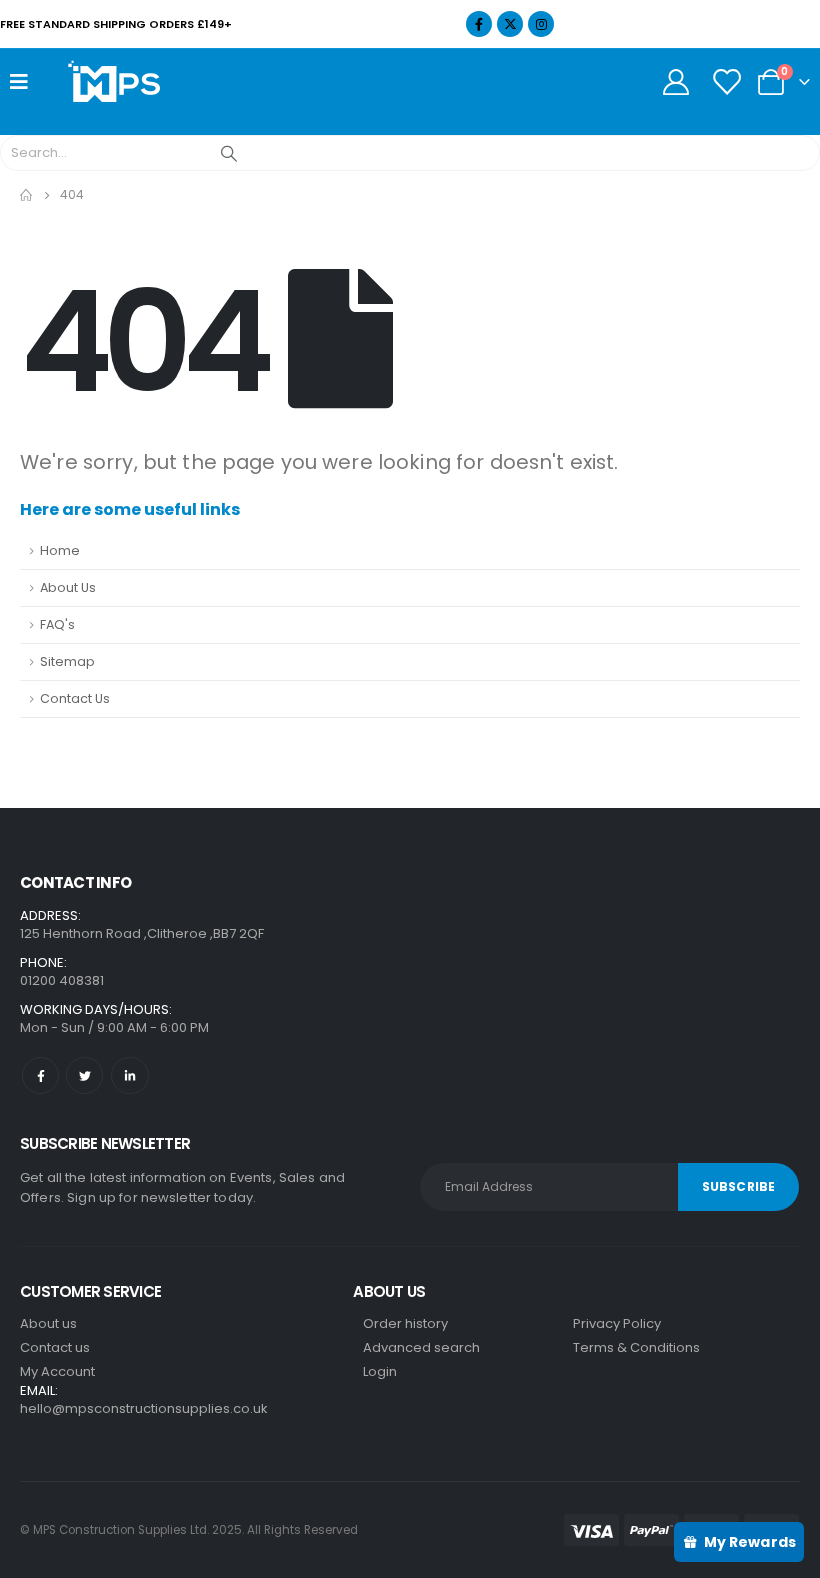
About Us (68, 587)
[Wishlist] (726, 82)
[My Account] (675, 82)
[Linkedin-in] (129, 1075)
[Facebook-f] (40, 1075)
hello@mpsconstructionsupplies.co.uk (144, 1408)
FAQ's (57, 624)
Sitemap (67, 661)
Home (60, 550)
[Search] (229, 153)
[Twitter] (84, 1075)
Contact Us (75, 698)
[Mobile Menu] (25, 82)
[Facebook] (479, 24)
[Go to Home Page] (26, 195)
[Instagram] (541, 24)
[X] (510, 24)
